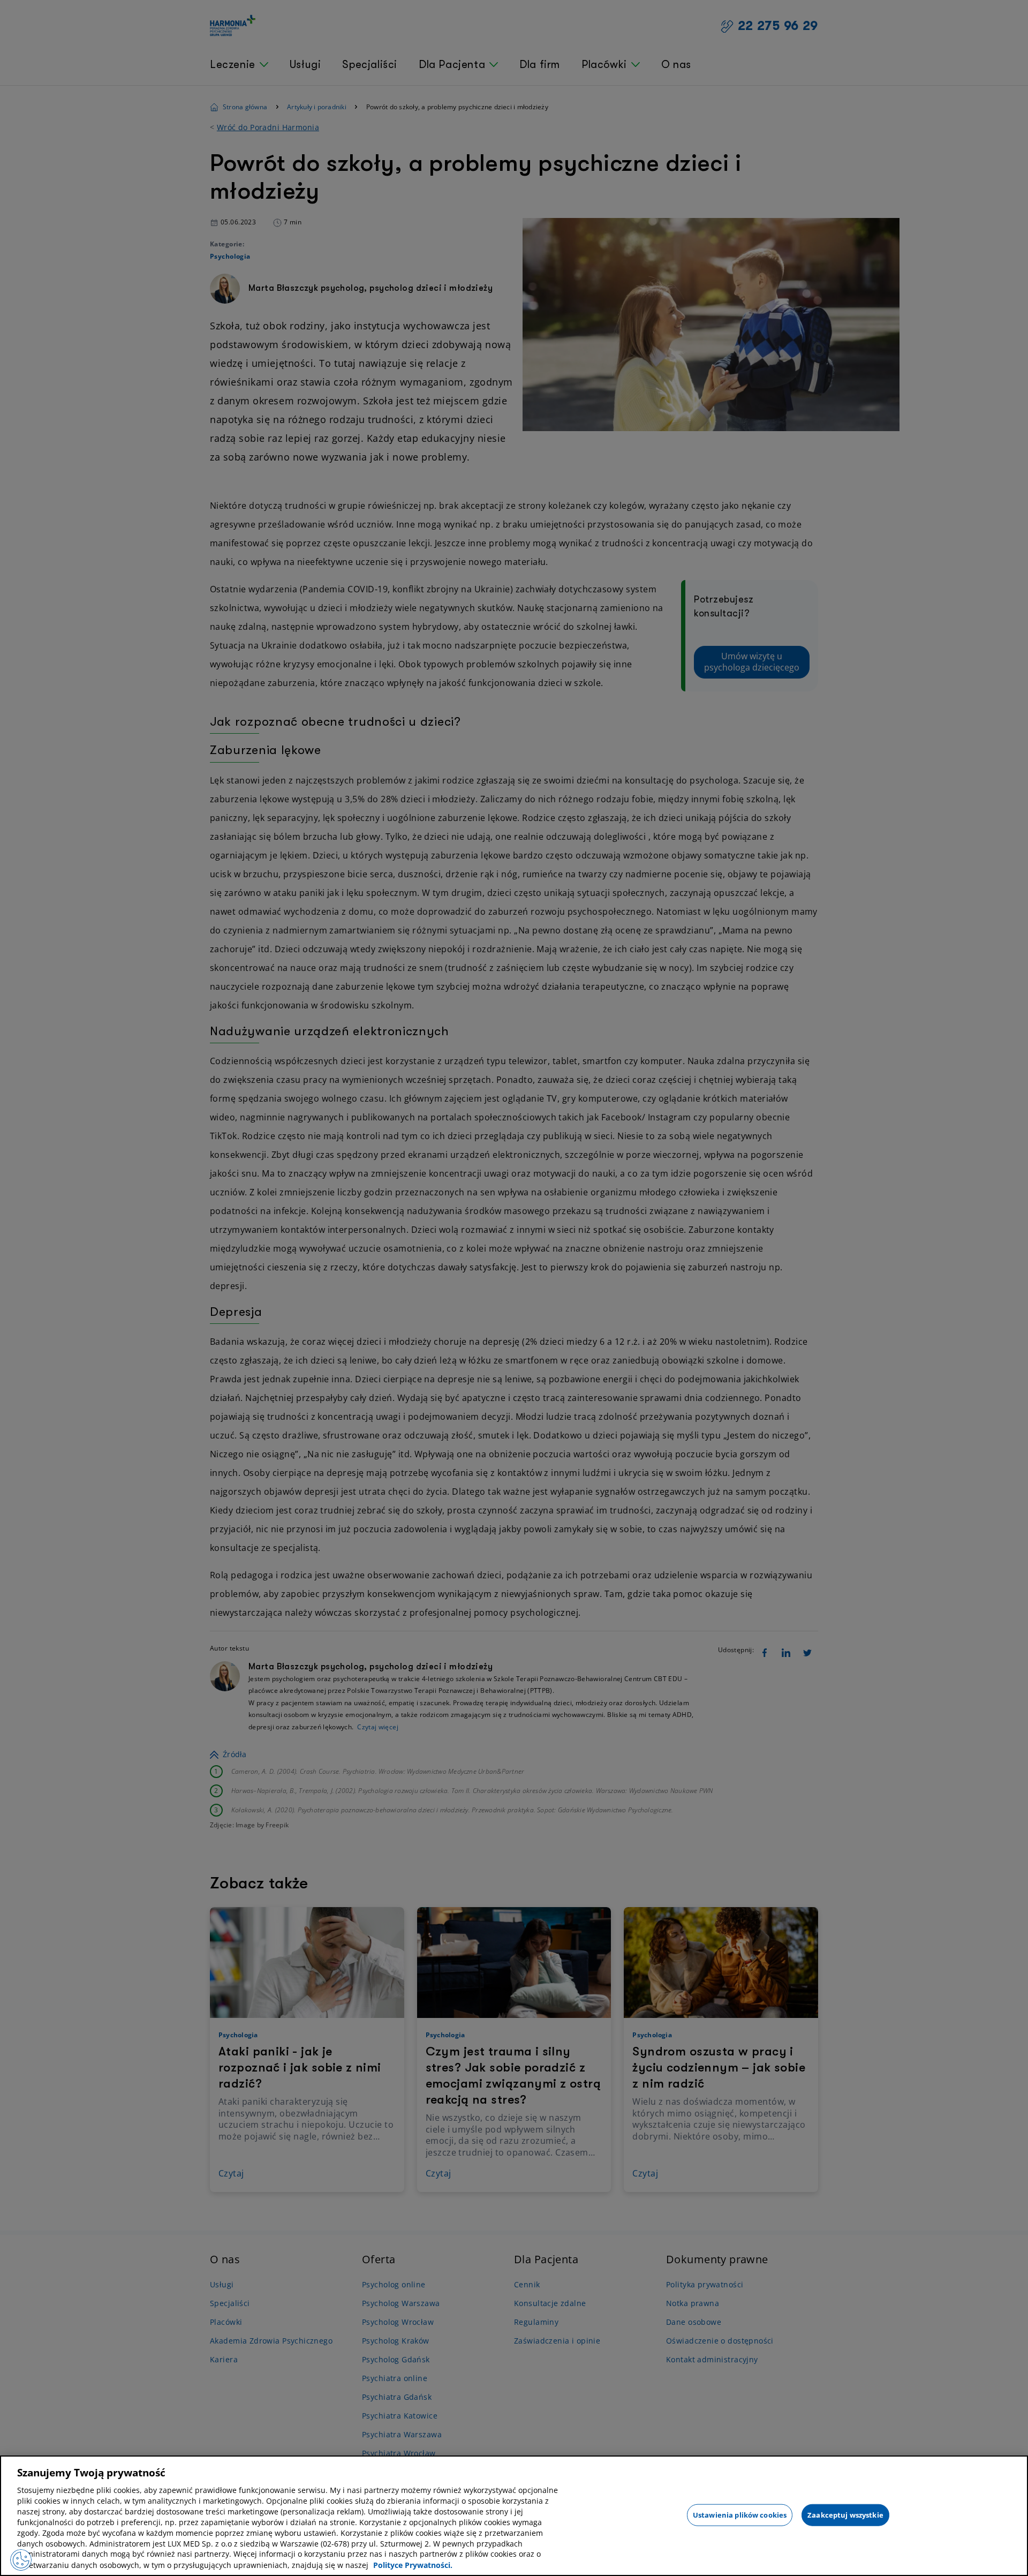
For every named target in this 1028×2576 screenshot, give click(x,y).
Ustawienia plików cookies (740, 2514)
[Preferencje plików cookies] (21, 2560)
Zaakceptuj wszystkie (845, 2514)
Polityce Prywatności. (413, 2565)
